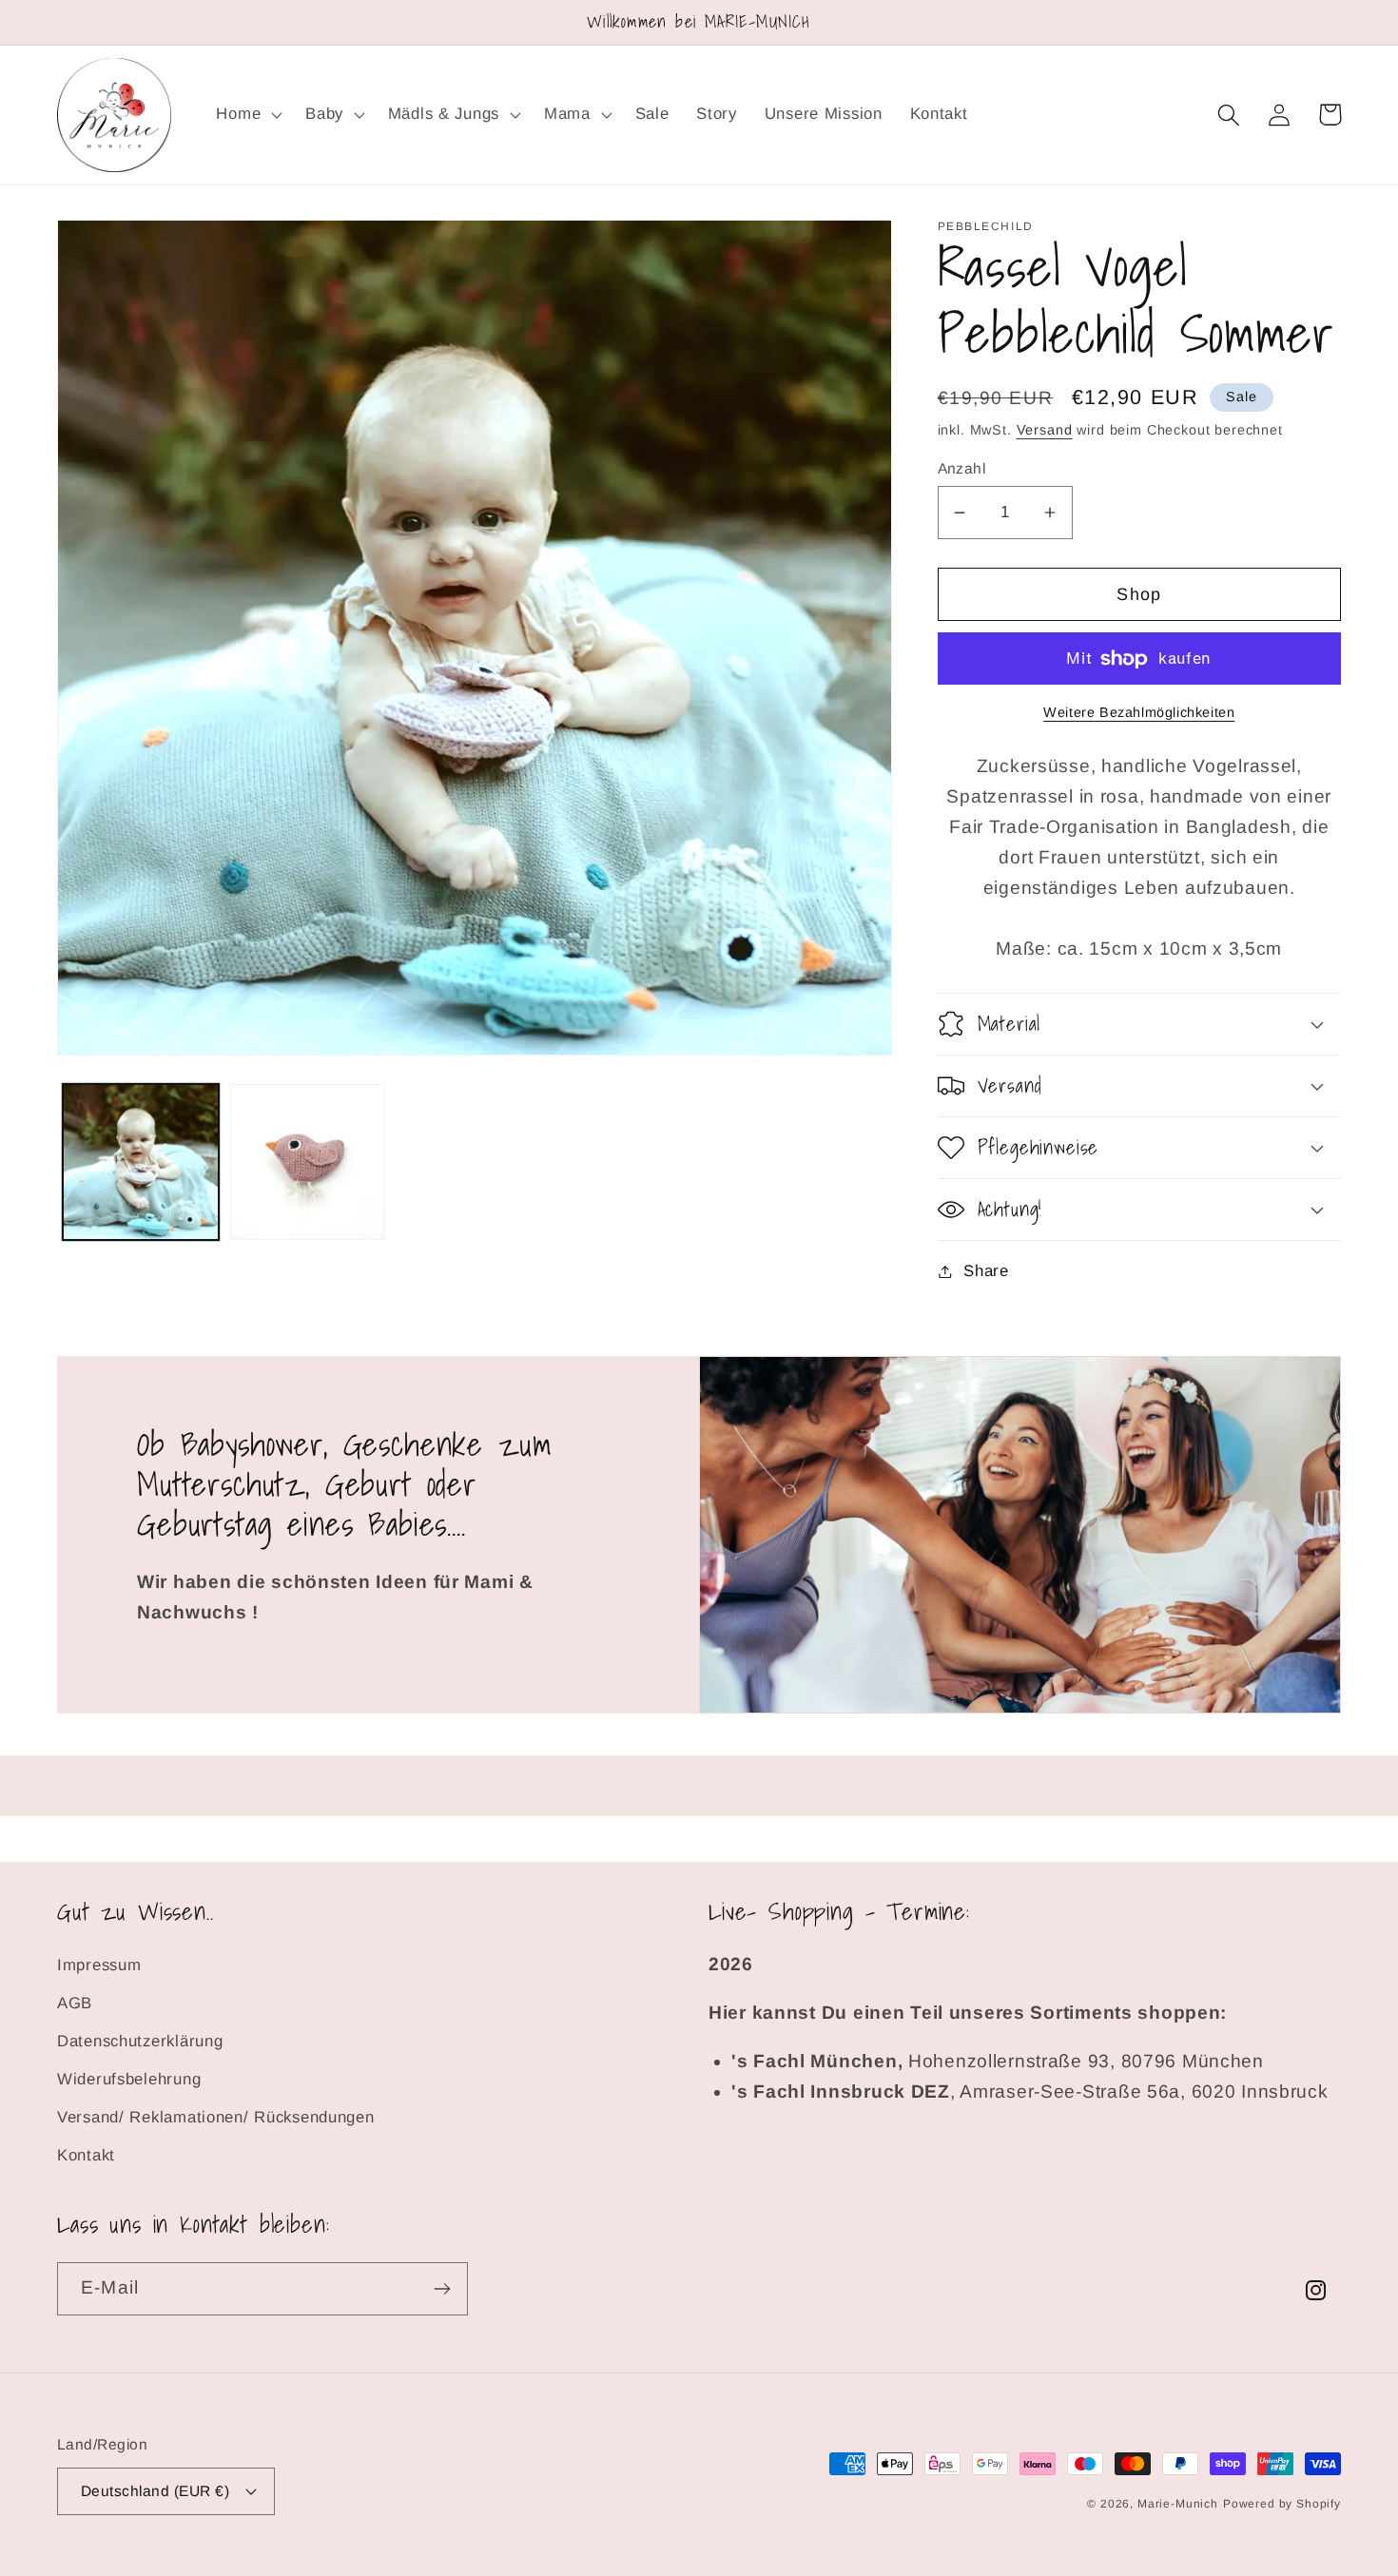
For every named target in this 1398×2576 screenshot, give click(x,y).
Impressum (99, 1965)
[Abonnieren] (442, 2289)
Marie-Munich (1178, 2504)
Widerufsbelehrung (129, 2079)
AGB (75, 2003)
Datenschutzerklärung (140, 2041)
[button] (247, 115)
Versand (1045, 430)
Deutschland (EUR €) (155, 2491)
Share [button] (986, 1271)
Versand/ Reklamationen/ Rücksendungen (216, 2117)
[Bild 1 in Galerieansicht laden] (141, 1162)
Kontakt (86, 2155)
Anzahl (962, 468)
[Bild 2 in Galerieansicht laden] (308, 1162)
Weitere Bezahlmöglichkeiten (1139, 712)
